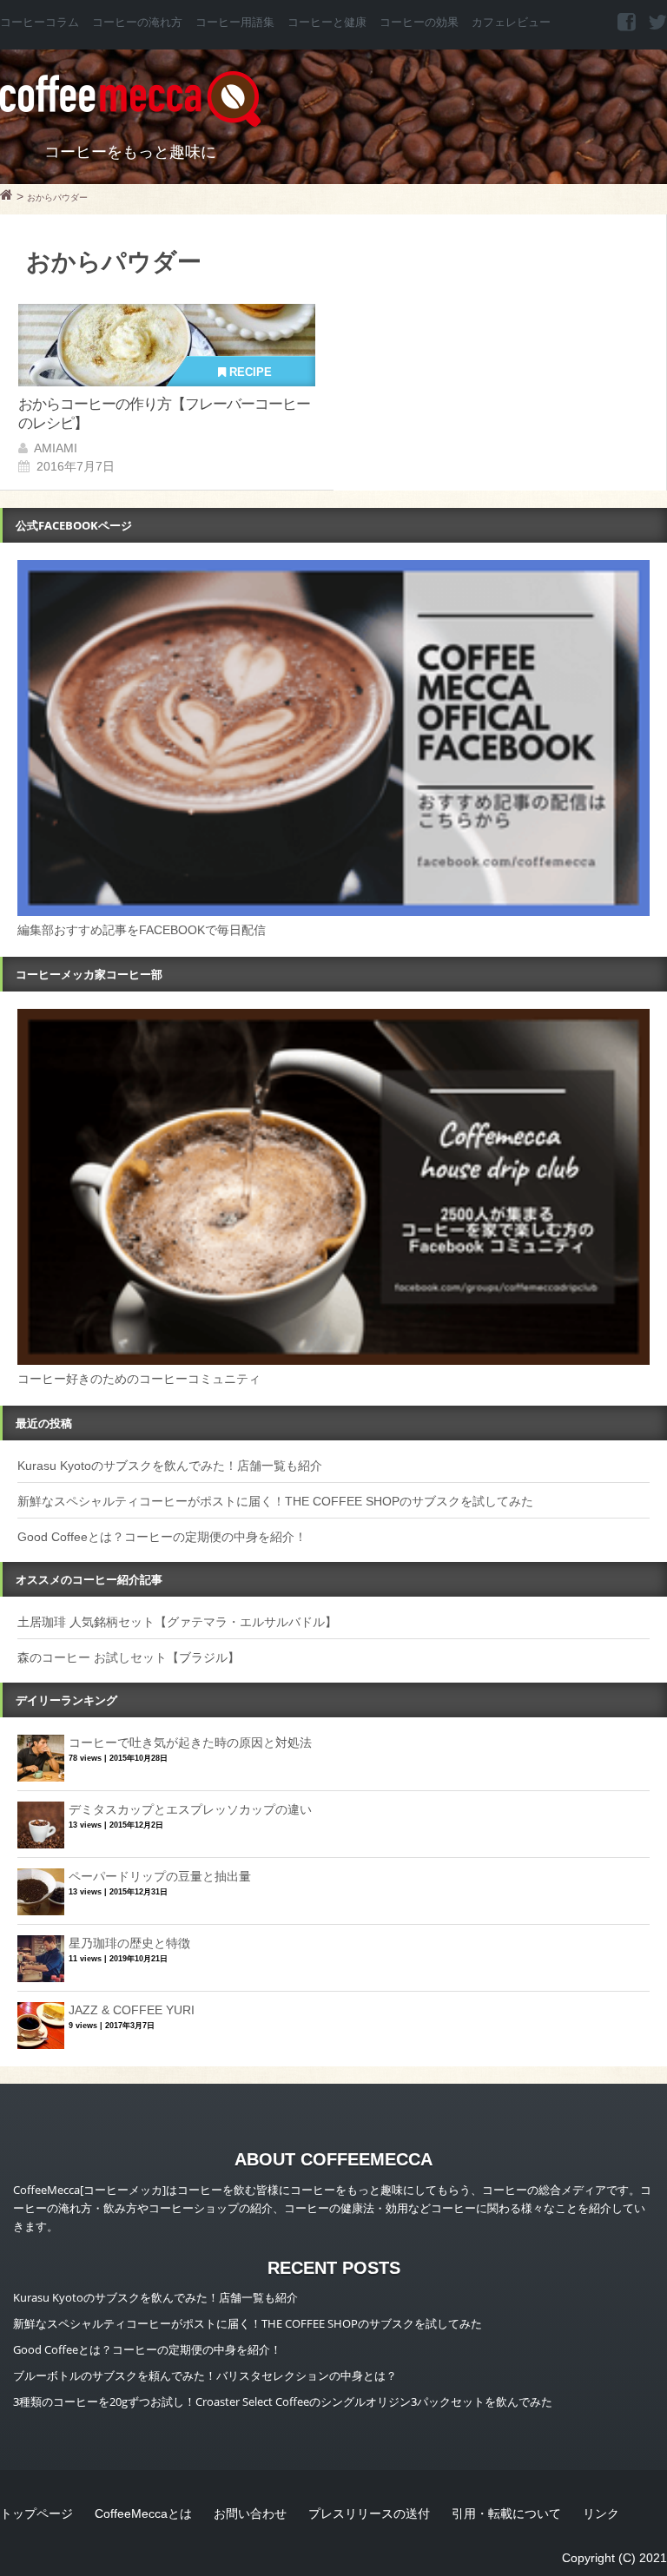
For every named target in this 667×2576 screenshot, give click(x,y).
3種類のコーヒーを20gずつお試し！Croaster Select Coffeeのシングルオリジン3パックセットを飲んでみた (283, 2401)
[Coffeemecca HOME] (7, 197)
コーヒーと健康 (327, 23)
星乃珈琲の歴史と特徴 (129, 1943)
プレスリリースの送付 (369, 2513)
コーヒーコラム (40, 23)
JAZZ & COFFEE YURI (132, 2010)
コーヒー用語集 (235, 23)
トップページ (36, 2513)
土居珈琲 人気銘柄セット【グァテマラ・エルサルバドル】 (177, 1622)
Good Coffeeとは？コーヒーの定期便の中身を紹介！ (162, 1537)
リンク (601, 2513)
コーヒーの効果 (419, 23)
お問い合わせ (250, 2513)
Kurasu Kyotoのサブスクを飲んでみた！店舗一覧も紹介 (170, 1466)
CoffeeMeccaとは (143, 2513)
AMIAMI (56, 448)
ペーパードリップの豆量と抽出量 (160, 1876)
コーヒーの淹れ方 (137, 23)
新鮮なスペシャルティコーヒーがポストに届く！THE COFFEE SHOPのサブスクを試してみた (275, 1501)
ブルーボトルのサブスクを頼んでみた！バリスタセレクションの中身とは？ (205, 2375)
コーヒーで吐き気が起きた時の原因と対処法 (190, 1743)
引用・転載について (506, 2513)
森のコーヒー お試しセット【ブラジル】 (129, 1657)
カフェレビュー (511, 23)
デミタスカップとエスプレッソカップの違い (190, 1809)
